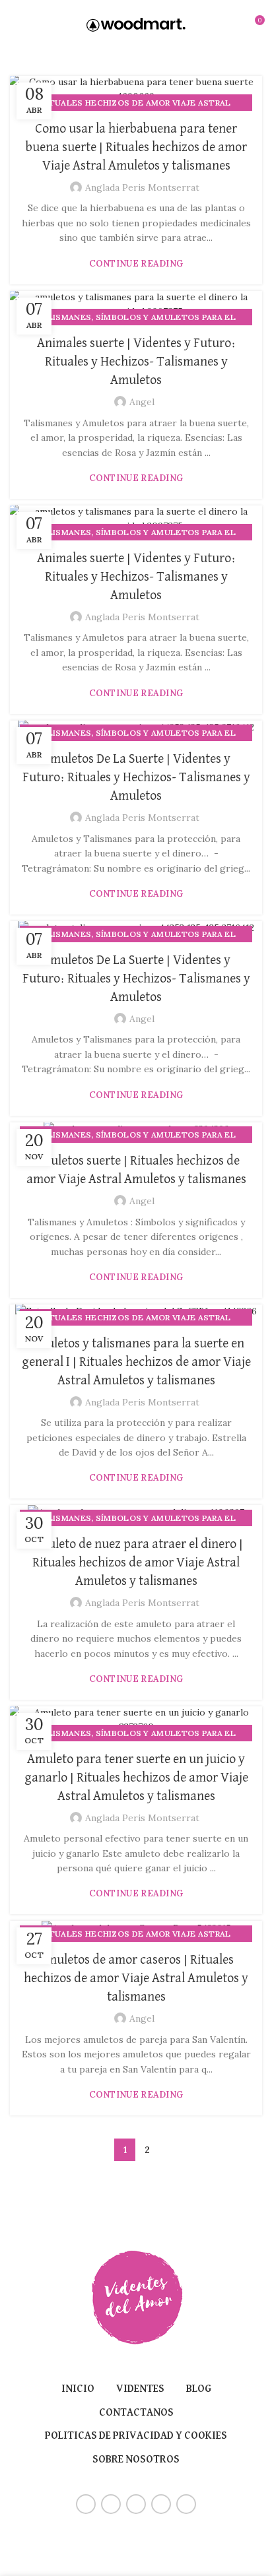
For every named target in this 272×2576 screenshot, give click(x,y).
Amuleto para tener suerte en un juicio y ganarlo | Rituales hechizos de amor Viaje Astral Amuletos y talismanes (136, 1778)
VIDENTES (140, 2389)
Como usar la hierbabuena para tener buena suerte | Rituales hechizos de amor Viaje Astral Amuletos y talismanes (136, 147)
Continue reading (136, 264)
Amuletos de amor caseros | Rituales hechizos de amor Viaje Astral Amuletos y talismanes (136, 1978)
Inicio (78, 2389)
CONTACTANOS (136, 2413)
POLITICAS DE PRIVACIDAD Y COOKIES (136, 2436)
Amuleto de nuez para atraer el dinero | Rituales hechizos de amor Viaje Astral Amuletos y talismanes (136, 1562)
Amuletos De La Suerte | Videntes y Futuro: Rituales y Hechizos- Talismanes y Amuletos (136, 777)
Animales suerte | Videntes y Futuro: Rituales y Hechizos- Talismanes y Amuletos (136, 362)
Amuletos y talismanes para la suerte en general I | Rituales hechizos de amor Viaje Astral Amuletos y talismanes (136, 1362)
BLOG (199, 2389)
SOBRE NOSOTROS (136, 2460)
